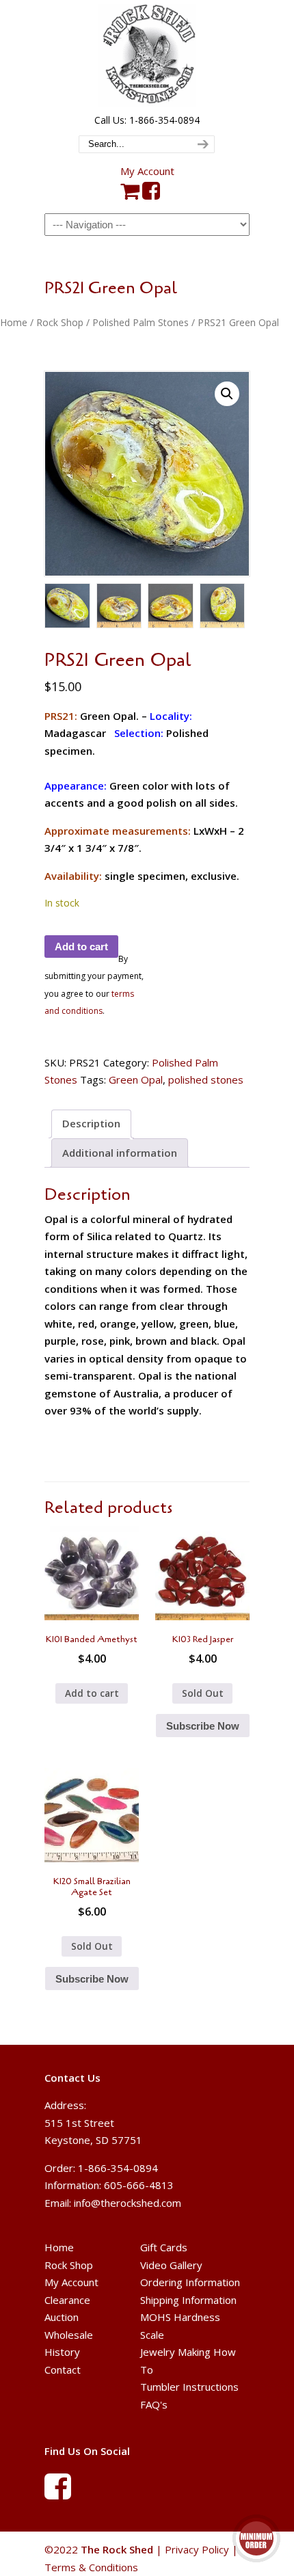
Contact (63, 2370)
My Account (147, 171)
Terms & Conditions (91, 2567)
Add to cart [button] (92, 1693)
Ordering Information (190, 2282)
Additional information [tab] (120, 1153)
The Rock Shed (147, 55)
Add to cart (81, 947)
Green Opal (136, 1079)
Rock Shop (60, 322)
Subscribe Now (203, 1726)
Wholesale (69, 2335)
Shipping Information (188, 2300)
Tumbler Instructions (189, 2387)
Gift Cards (164, 2247)
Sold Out (203, 1693)
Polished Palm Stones (141, 322)
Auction (62, 2317)
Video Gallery (171, 2265)
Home (14, 322)
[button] (227, 394)
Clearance (67, 2300)
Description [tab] (91, 1123)
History (62, 2352)
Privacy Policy (197, 2549)
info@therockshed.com (128, 2203)
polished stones (206, 1079)
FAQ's (154, 2404)
